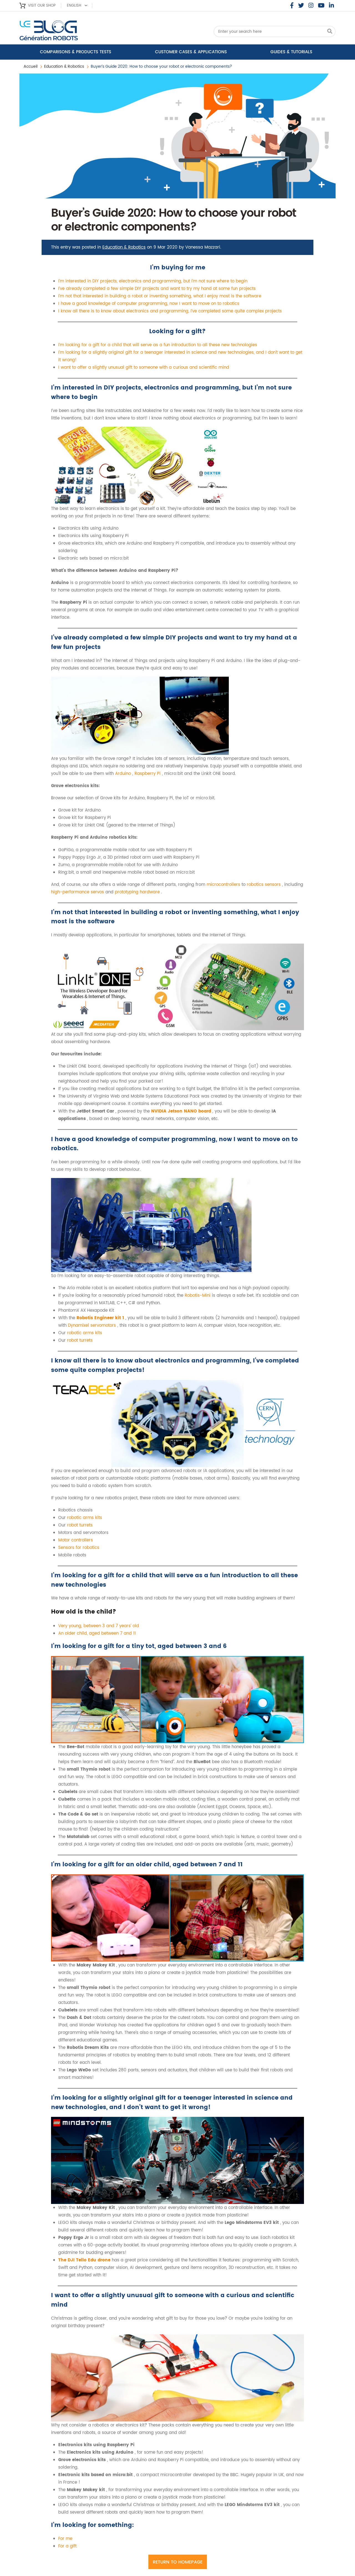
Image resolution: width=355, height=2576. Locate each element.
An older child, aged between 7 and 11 (97, 1633)
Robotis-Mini (198, 1295)
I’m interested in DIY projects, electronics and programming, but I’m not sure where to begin (153, 281)
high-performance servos (78, 892)
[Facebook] (292, 6)
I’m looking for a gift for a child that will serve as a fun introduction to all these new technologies (158, 345)
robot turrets (80, 1340)
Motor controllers (76, 1540)
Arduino (124, 774)
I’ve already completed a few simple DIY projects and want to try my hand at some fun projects (157, 289)
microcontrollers (224, 885)
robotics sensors (264, 885)
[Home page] (64, 32)
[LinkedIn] (331, 6)
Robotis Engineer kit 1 (101, 1318)
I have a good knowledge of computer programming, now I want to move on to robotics (149, 304)
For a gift (67, 2546)
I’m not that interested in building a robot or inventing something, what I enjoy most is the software (160, 296)
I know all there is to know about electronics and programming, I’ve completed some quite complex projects (170, 311)
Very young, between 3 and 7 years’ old (99, 1626)
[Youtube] (321, 6)
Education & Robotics (64, 66)
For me (65, 2539)
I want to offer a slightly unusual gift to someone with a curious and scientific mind (144, 367)
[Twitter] (301, 6)
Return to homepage (178, 2562)
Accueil (31, 66)
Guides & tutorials (291, 52)
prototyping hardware (138, 892)
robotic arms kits (85, 1333)
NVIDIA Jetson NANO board (182, 1111)
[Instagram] (311, 6)
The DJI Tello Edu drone (85, 2260)
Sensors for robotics (79, 1548)
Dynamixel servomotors (93, 1325)
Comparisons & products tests (76, 52)
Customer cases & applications (191, 52)
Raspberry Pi (148, 774)
